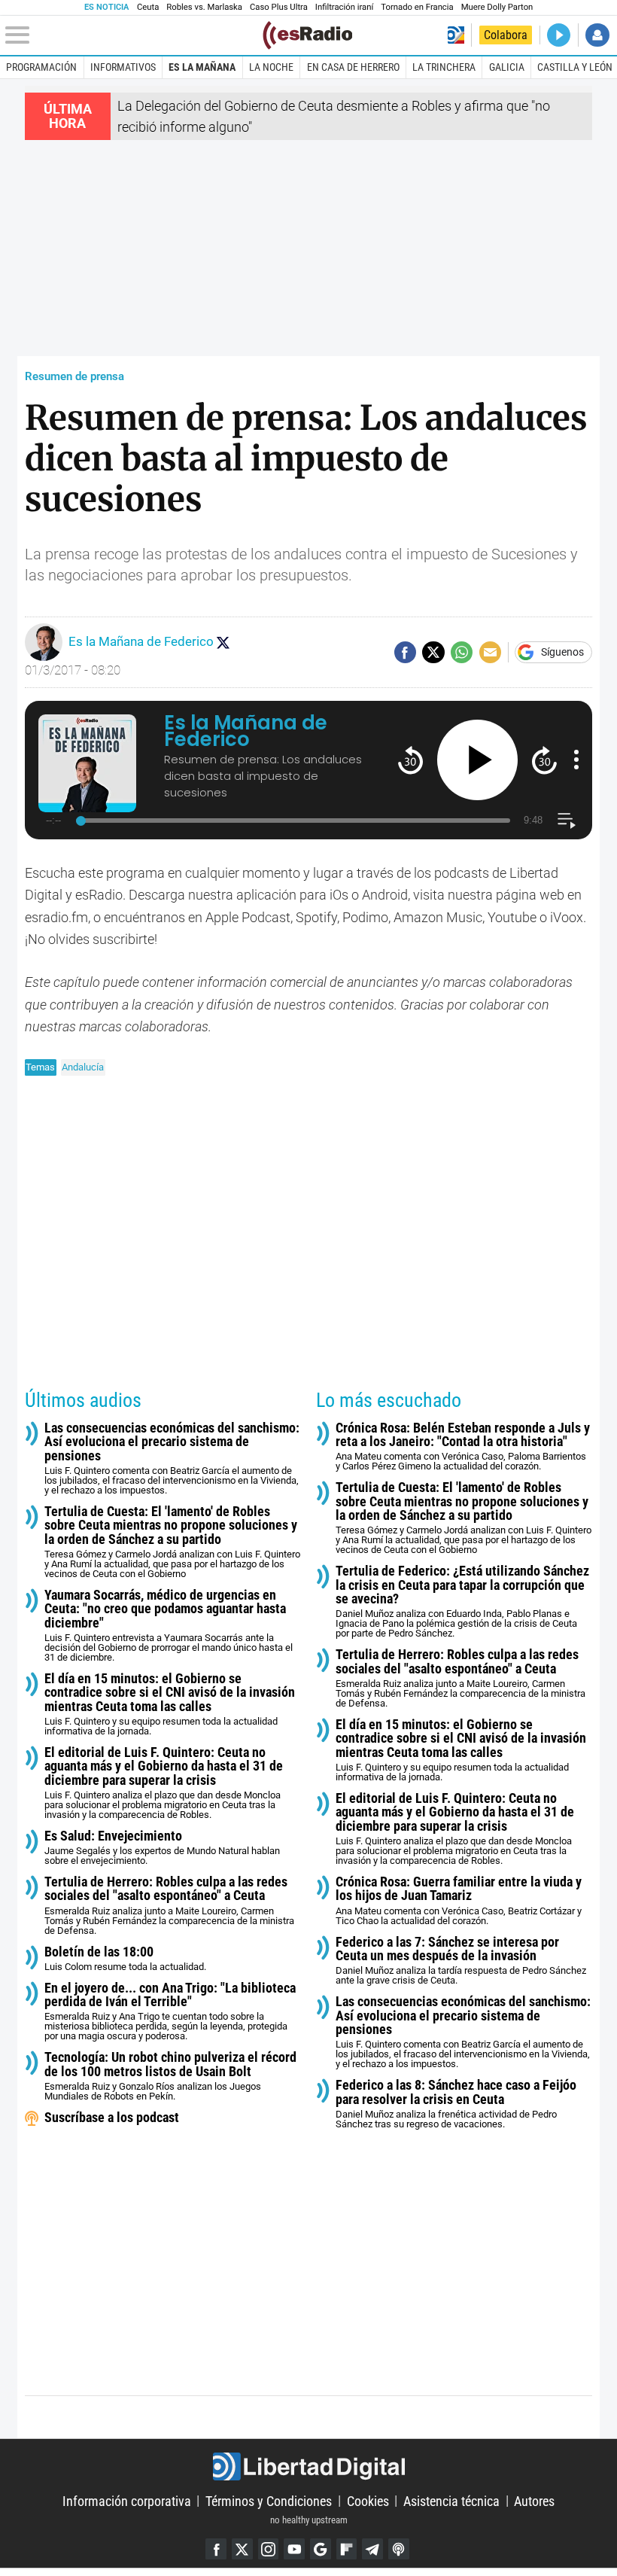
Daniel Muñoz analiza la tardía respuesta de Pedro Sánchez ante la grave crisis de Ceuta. (461, 1961)
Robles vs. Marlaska (204, 7)
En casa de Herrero (353, 67)
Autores (534, 2500)
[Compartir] (405, 652)
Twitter (242, 2549)
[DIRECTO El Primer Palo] (559, 35)
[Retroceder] (410, 760)
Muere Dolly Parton (497, 7)
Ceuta (148, 7)
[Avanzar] (544, 760)
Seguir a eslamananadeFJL (223, 642)
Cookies (368, 2500)
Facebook (216, 2549)
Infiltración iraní (344, 7)
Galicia (507, 67)
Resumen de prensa (74, 376)
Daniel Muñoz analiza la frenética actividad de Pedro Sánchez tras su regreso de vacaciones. (456, 2104)
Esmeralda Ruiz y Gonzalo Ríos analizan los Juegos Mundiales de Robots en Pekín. (170, 2076)
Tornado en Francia (417, 7)
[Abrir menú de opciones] (576, 760)
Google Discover (321, 2549)
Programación (41, 67)
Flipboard (347, 2549)
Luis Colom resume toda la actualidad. (125, 1959)
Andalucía (83, 1067)
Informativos (123, 67)
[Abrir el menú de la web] (132, 35)
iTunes (399, 2549)
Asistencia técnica (451, 2500)
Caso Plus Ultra (279, 7)
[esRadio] (307, 35)
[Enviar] (462, 652)
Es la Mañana (202, 67)
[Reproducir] (477, 760)
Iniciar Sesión (597, 35)
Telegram (372, 2549)
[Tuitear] (433, 652)
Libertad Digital (308, 2466)
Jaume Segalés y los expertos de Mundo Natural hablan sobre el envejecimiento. (162, 1848)
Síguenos (562, 653)
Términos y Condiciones (269, 2500)
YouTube (294, 2549)
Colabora (506, 35)
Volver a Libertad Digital (456, 35)
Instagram (269, 2549)
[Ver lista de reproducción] (566, 821)
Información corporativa (127, 2500)
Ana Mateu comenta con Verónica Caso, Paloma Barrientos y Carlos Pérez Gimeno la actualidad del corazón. (463, 1447)
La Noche (271, 67)
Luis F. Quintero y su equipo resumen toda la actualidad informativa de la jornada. (170, 1704)
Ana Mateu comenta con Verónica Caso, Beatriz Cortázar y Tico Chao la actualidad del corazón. (459, 1901)
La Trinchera (444, 67)
